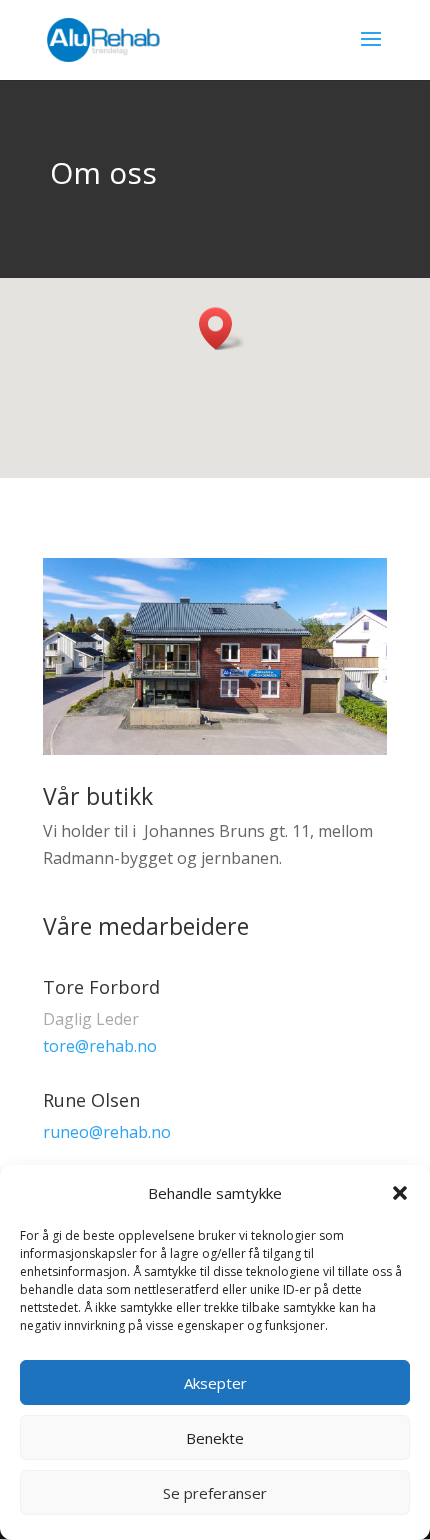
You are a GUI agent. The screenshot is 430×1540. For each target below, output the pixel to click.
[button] (400, 1193)
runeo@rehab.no (107, 1132)
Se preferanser (215, 1493)
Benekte (215, 1438)
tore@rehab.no (100, 1046)
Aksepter (215, 1383)
